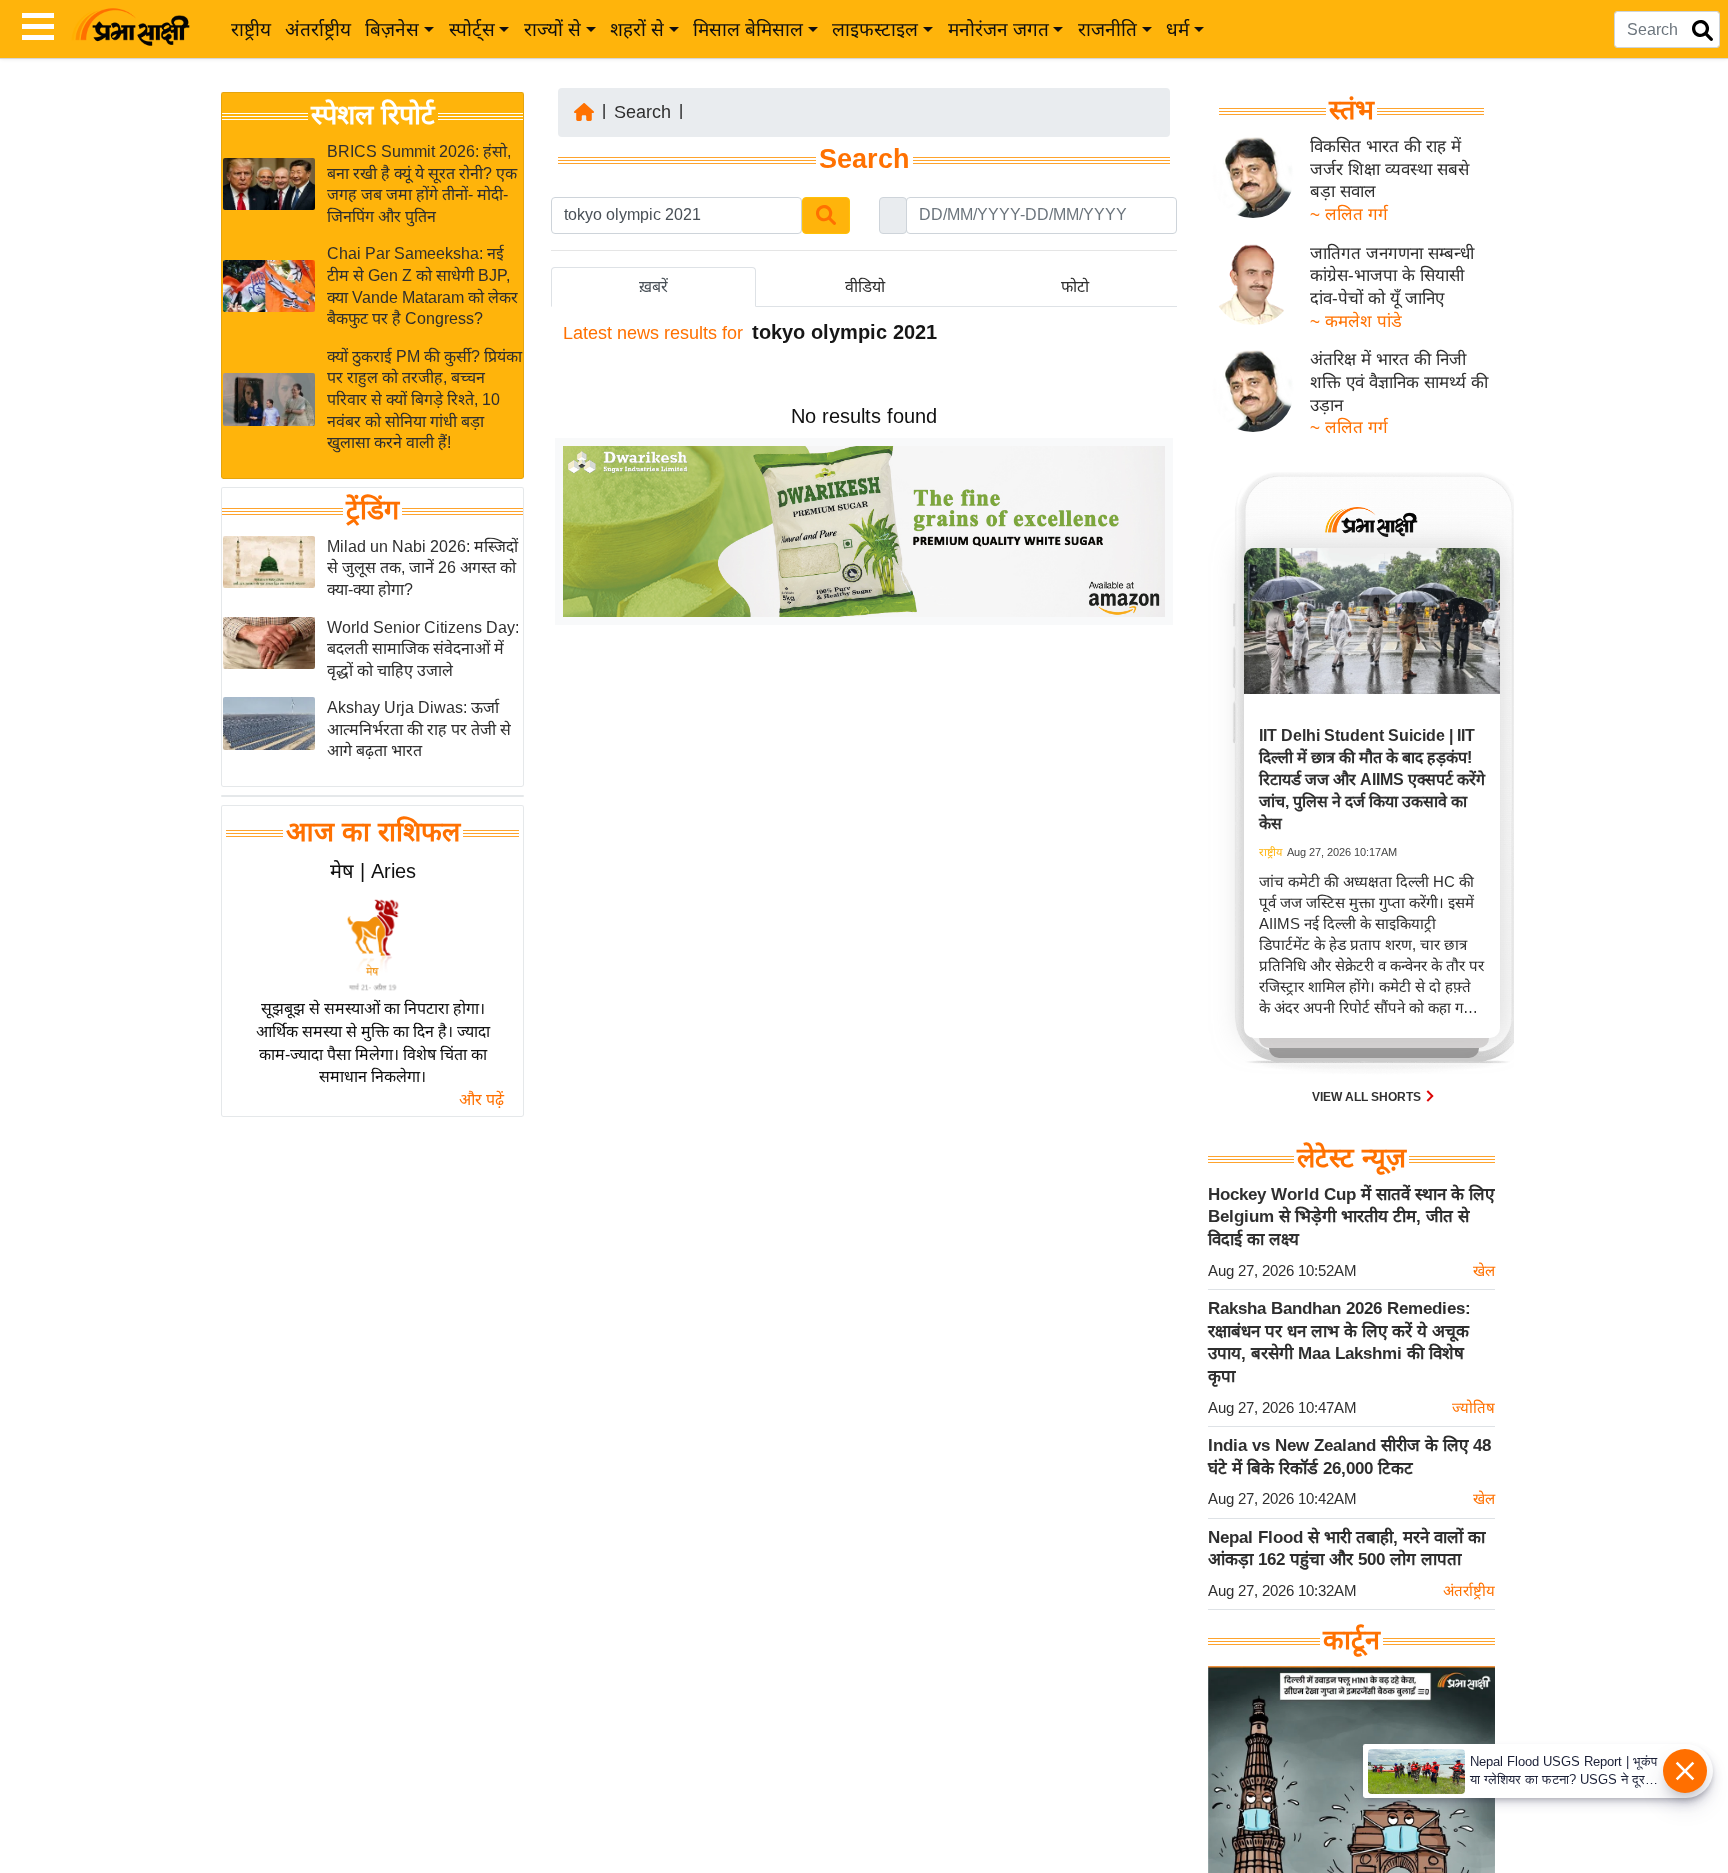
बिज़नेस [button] (392, 29)
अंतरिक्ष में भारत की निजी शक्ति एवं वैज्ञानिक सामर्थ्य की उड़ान (1399, 382)
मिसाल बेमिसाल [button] (748, 29)
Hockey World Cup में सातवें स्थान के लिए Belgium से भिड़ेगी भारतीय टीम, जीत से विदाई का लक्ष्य (1351, 1217)
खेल (1484, 1270)
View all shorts (1368, 1097)
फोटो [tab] (1075, 286)
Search (642, 112)
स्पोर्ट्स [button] (472, 29)
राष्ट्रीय (251, 29)
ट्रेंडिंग (372, 510)
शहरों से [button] (637, 29)
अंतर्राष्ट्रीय (318, 29)
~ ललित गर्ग (1349, 214)
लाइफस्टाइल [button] (875, 29)
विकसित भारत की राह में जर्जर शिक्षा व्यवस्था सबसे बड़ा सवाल (1389, 169)
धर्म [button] (1177, 29)
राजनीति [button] (1107, 29)
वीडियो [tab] (865, 286)
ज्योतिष (1473, 1407)
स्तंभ (1351, 110)
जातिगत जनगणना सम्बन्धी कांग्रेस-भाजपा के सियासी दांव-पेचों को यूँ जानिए (1392, 276)
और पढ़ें (481, 1099)
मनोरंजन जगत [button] (998, 29)
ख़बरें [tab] (653, 286)
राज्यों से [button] (552, 29)
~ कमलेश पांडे (1356, 321)
